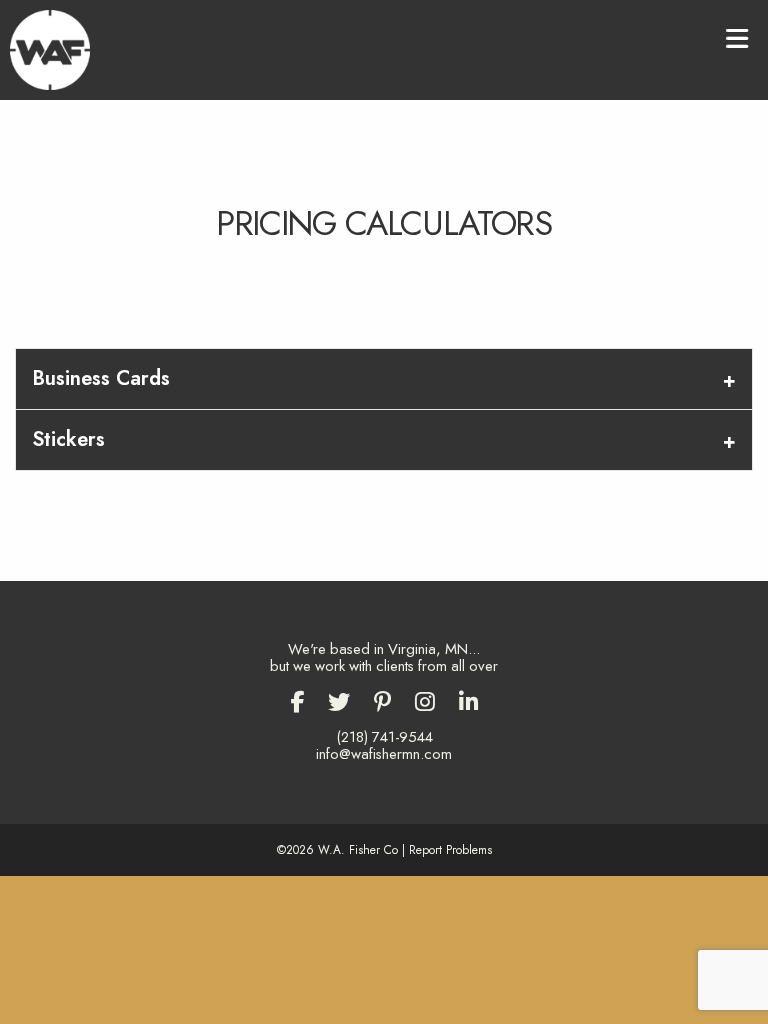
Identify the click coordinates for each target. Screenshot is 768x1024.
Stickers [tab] (68, 439)
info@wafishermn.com (384, 754)
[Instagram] (425, 702)
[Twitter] (339, 702)
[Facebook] (297, 702)
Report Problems (450, 849)
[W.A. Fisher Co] (50, 48)
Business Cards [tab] (101, 378)
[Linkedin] (469, 702)
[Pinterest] (382, 702)
